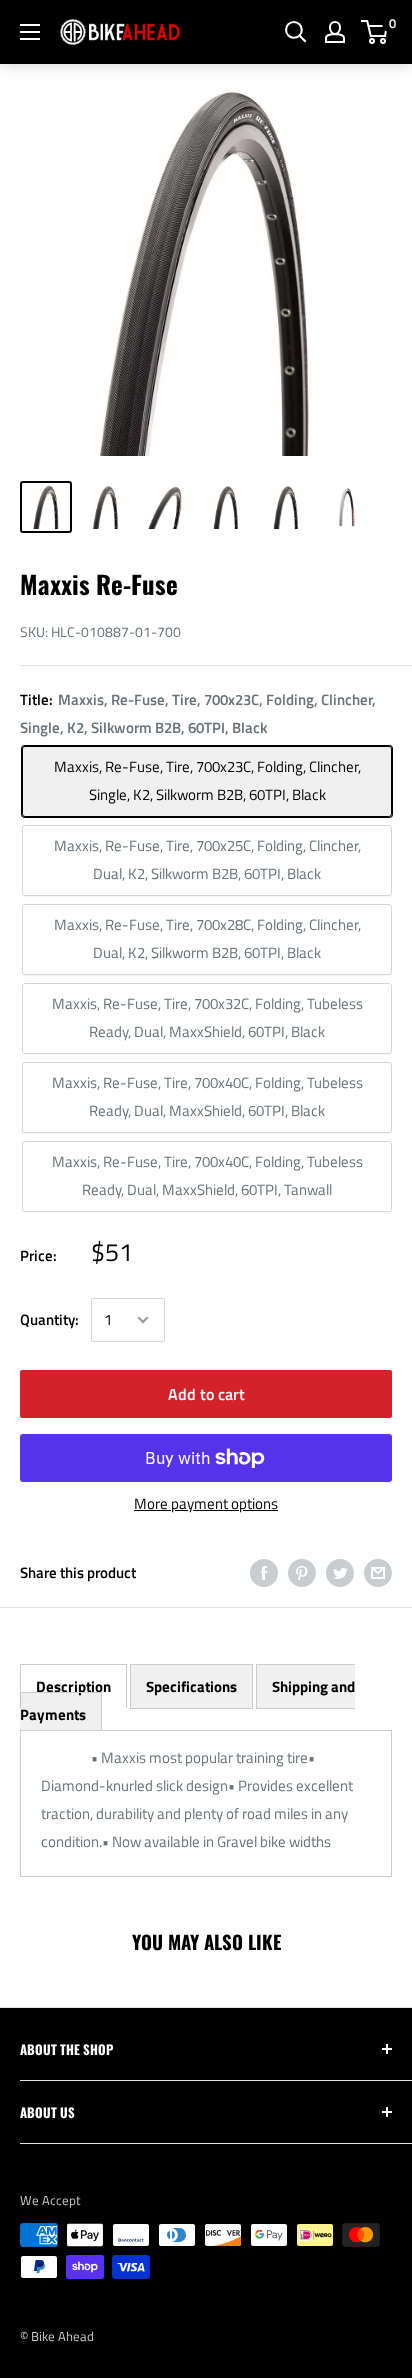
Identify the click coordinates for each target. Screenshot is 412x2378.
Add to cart (206, 1394)
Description (73, 1686)
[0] (375, 32)
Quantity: (49, 1319)
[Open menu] (30, 32)
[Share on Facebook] (264, 1572)
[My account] (335, 32)
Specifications (191, 1686)
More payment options (206, 1503)
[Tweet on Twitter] (340, 1572)
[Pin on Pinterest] (302, 1572)
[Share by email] (378, 1572)
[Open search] (296, 32)
